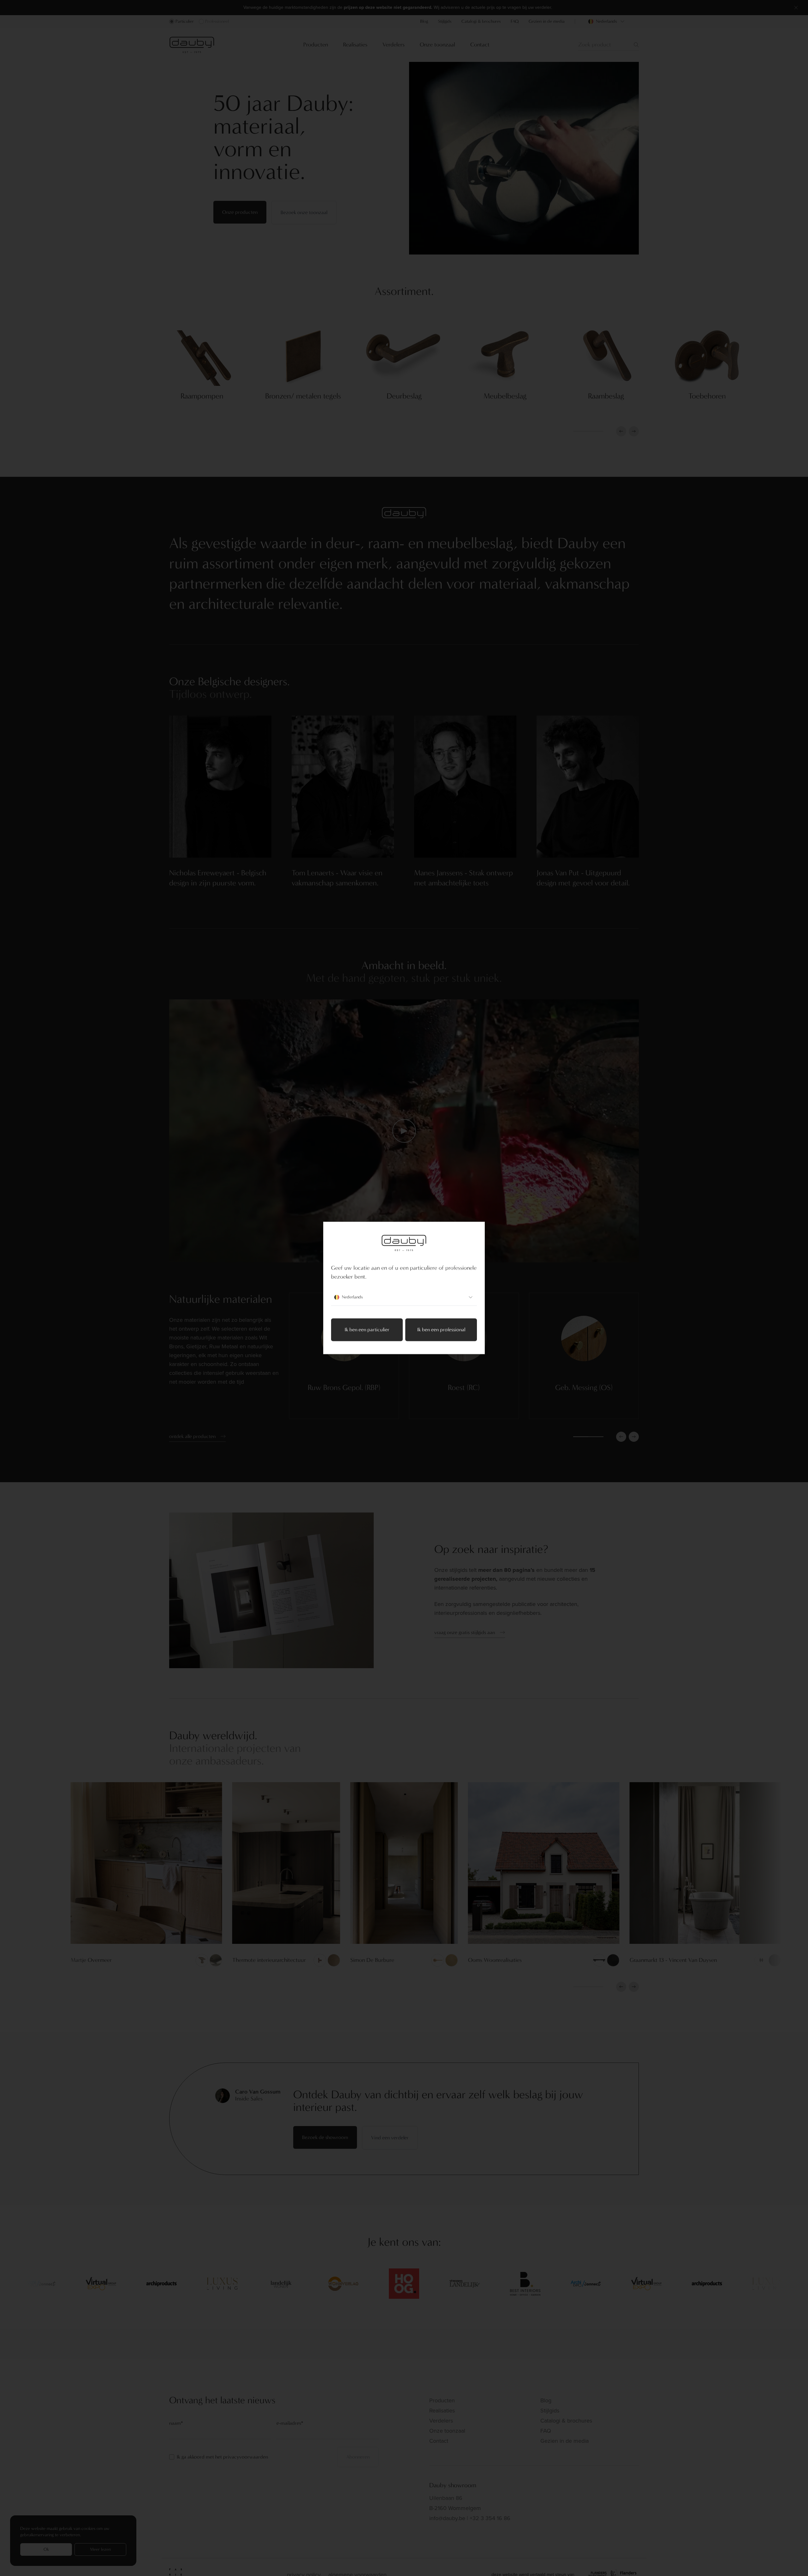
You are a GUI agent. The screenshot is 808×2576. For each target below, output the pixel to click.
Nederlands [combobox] (352, 1297)
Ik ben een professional (441, 1330)
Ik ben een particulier (367, 1330)
